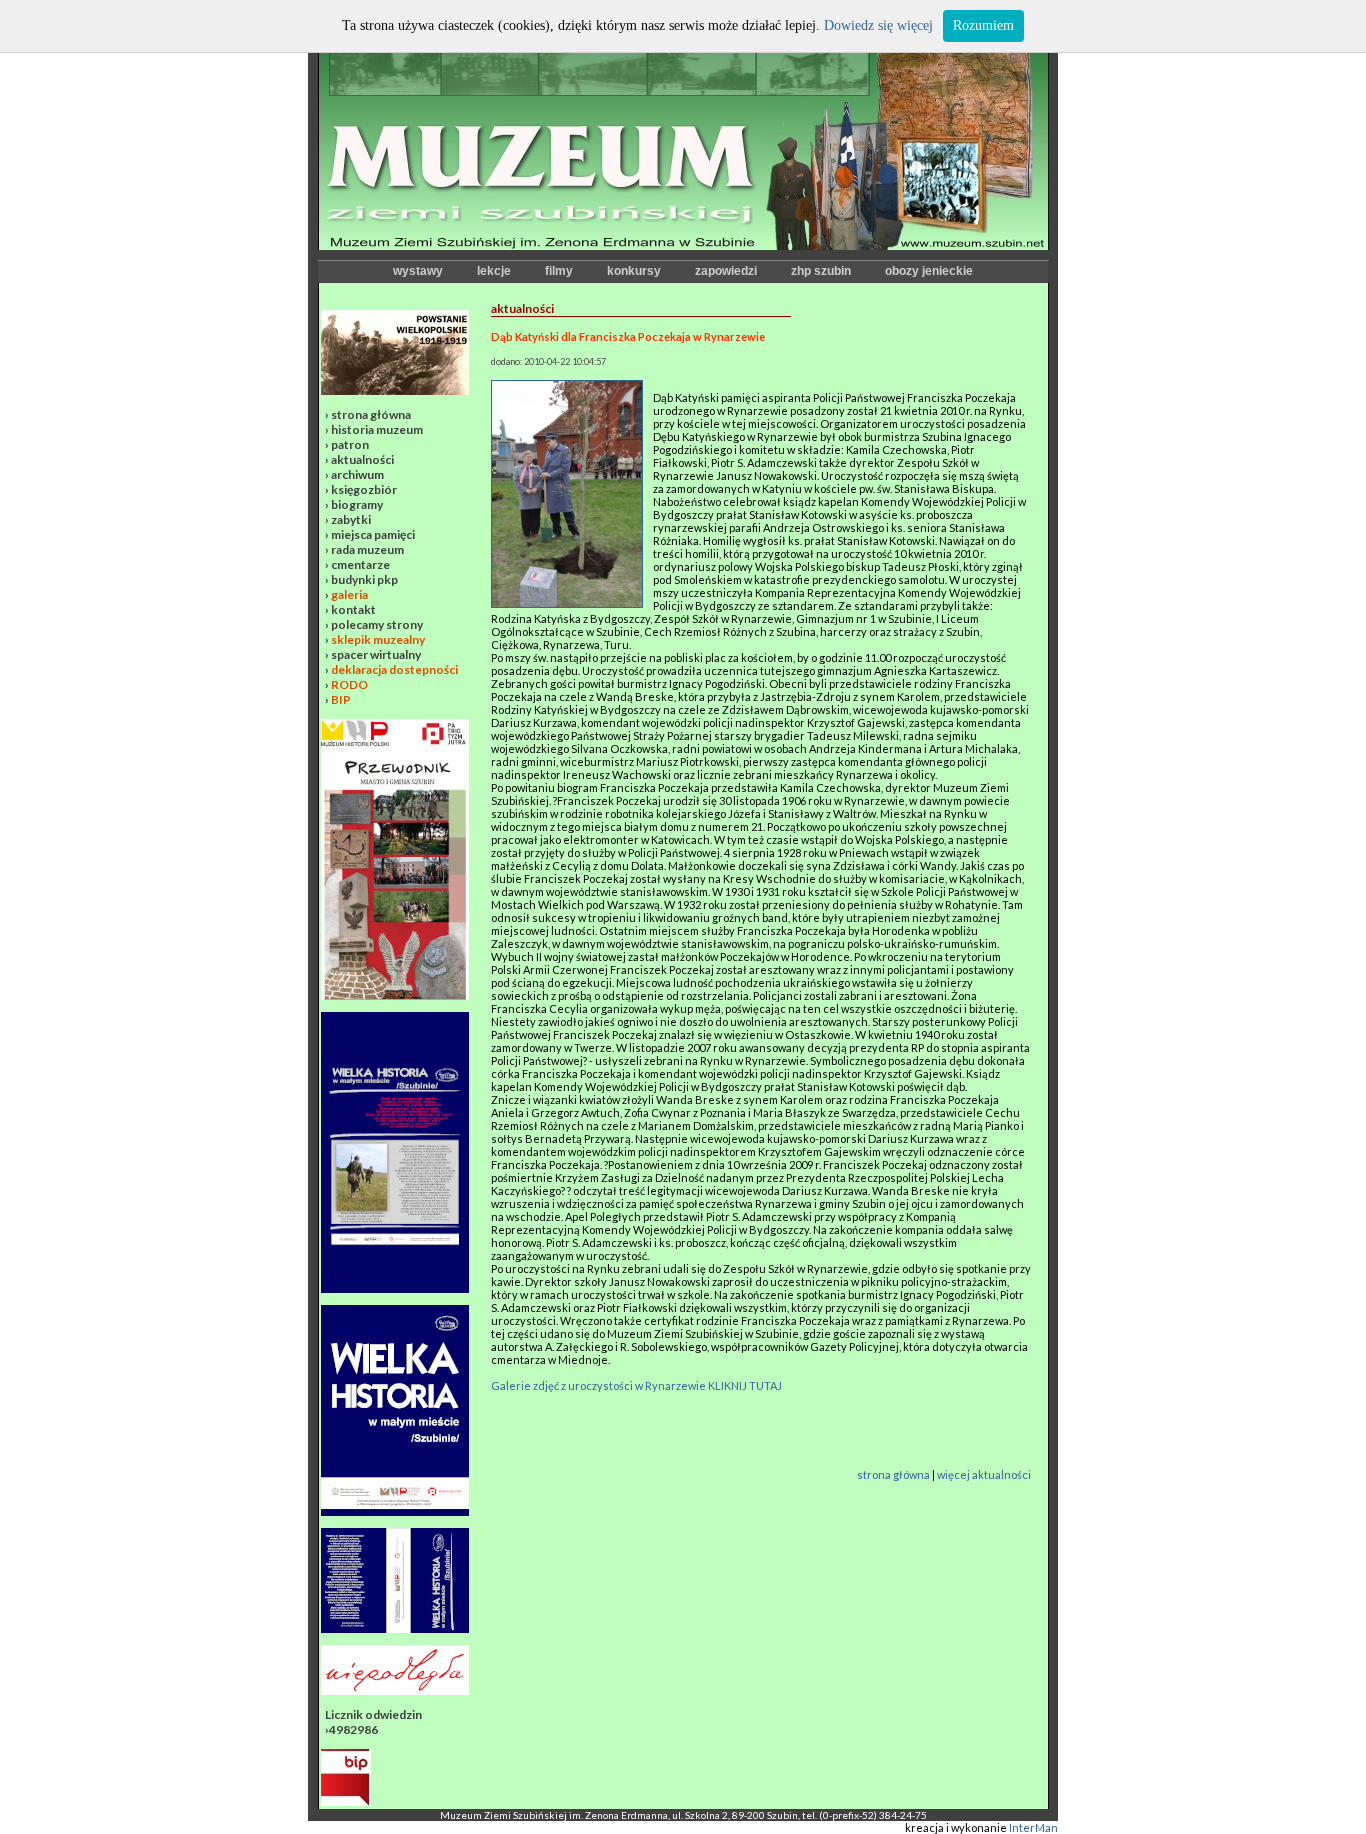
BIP (341, 699)
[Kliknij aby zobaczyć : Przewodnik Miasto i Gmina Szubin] (395, 995)
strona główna (371, 414)
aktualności (362, 459)
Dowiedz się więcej (878, 25)
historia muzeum (377, 429)
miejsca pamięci (373, 534)
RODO (349, 684)
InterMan (1033, 1827)
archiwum (357, 474)
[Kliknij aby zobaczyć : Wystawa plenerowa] (395, 1511)
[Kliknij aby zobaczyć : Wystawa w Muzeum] (395, 1288)
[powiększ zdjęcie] (567, 603)
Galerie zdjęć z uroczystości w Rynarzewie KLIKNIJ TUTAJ (636, 1385)
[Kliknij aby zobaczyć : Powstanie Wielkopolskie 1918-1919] (395, 390)
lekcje (494, 271)
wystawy (418, 271)
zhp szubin (821, 271)
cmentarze (360, 564)
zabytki (351, 519)
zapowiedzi (726, 271)
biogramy (357, 504)
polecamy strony (377, 624)
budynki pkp (364, 579)
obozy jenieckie (929, 271)
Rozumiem (983, 25)
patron (350, 444)
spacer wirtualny (376, 654)
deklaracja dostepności (394, 669)
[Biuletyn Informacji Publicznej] (346, 1801)
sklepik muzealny (378, 639)
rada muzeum (367, 549)
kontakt (353, 609)
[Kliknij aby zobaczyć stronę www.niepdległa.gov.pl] (395, 1690)
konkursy (634, 271)
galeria (349, 594)
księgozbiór (364, 489)
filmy (559, 271)
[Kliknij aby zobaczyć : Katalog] (395, 1628)
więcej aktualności (984, 1474)
